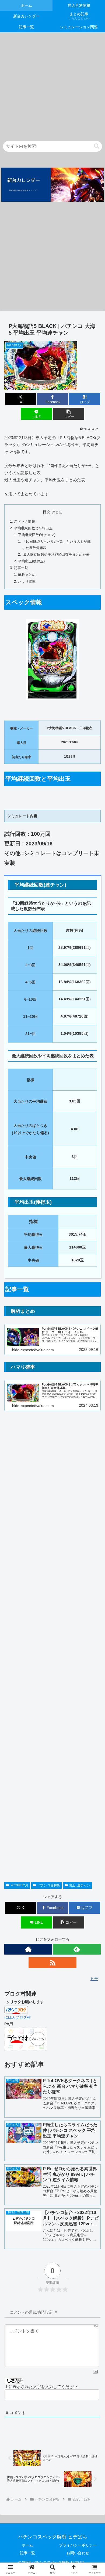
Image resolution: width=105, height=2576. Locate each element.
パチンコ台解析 (49, 1885)
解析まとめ (27, 575)
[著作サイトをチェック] (28, 1949)
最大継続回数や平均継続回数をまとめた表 (56, 555)
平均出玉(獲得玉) (31, 561)
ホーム (27, 2545)
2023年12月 (19, 1885)
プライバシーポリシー (78, 2545)
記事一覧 (21, 568)
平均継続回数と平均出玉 (33, 528)
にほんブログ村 (17, 2017)
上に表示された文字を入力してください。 (43, 2387)
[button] (97, 146)
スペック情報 (24, 522)
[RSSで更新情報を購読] (52, 1963)
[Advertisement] (52, 85)
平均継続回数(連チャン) (37, 535)
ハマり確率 (27, 582)
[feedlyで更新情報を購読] (77, 1949)
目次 (47, 512)
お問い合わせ (78, 2553)
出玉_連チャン (80, 1885)
